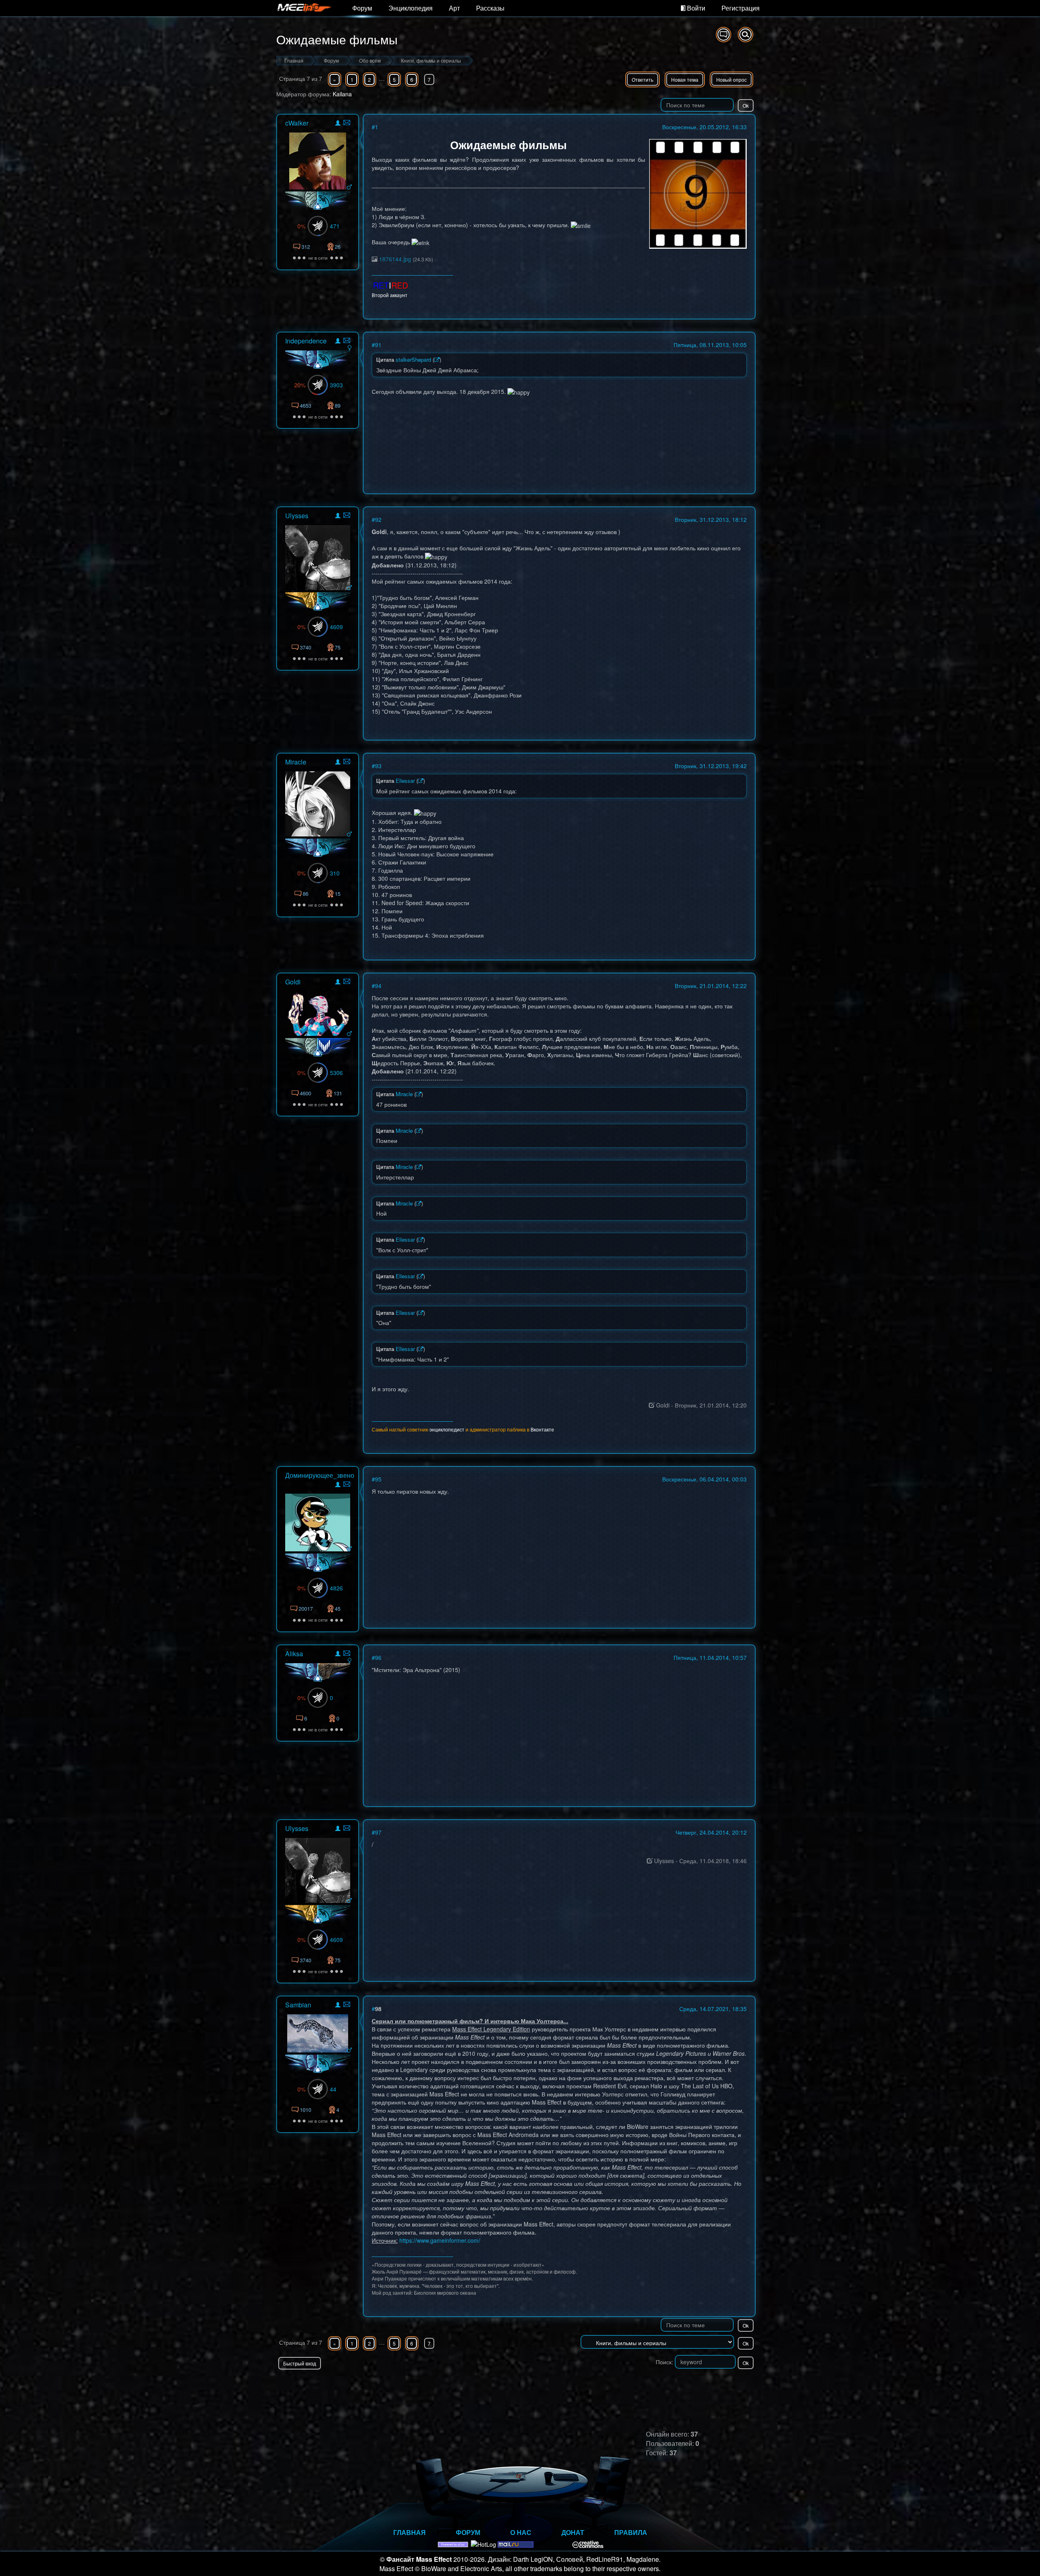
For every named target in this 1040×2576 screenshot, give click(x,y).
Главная (409, 2532)
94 (378, 986)
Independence (306, 341)
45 (338, 1608)
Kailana (342, 94)
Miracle (296, 762)
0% (301, 226)
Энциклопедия (411, 8)
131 (338, 1093)
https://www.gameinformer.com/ (440, 2240)
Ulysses (297, 516)
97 (378, 1832)
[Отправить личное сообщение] (347, 123)
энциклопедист (447, 1429)
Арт (454, 8)
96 (378, 1657)
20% (300, 385)
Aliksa (294, 1654)
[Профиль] (338, 124)
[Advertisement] (661, 2386)
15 (338, 894)
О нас (521, 2532)
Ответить (642, 79)
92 (378, 519)
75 (338, 647)
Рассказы (490, 8)
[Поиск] (745, 35)
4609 (336, 627)
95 (378, 1479)
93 (378, 766)
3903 (336, 385)
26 (338, 247)
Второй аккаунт (390, 295)
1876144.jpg (395, 259)
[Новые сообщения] (724, 35)
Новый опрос (731, 79)
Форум (362, 8)
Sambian (298, 2005)
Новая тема (685, 79)
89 (338, 405)
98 (378, 2009)
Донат (573, 2532)
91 (378, 345)
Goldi (293, 982)
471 (335, 226)
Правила (631, 2532)
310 (335, 873)
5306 (336, 1073)
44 (333, 2089)
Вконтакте (542, 1429)
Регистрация (741, 8)
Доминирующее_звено (320, 1475)
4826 (336, 1588)
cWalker (297, 123)
